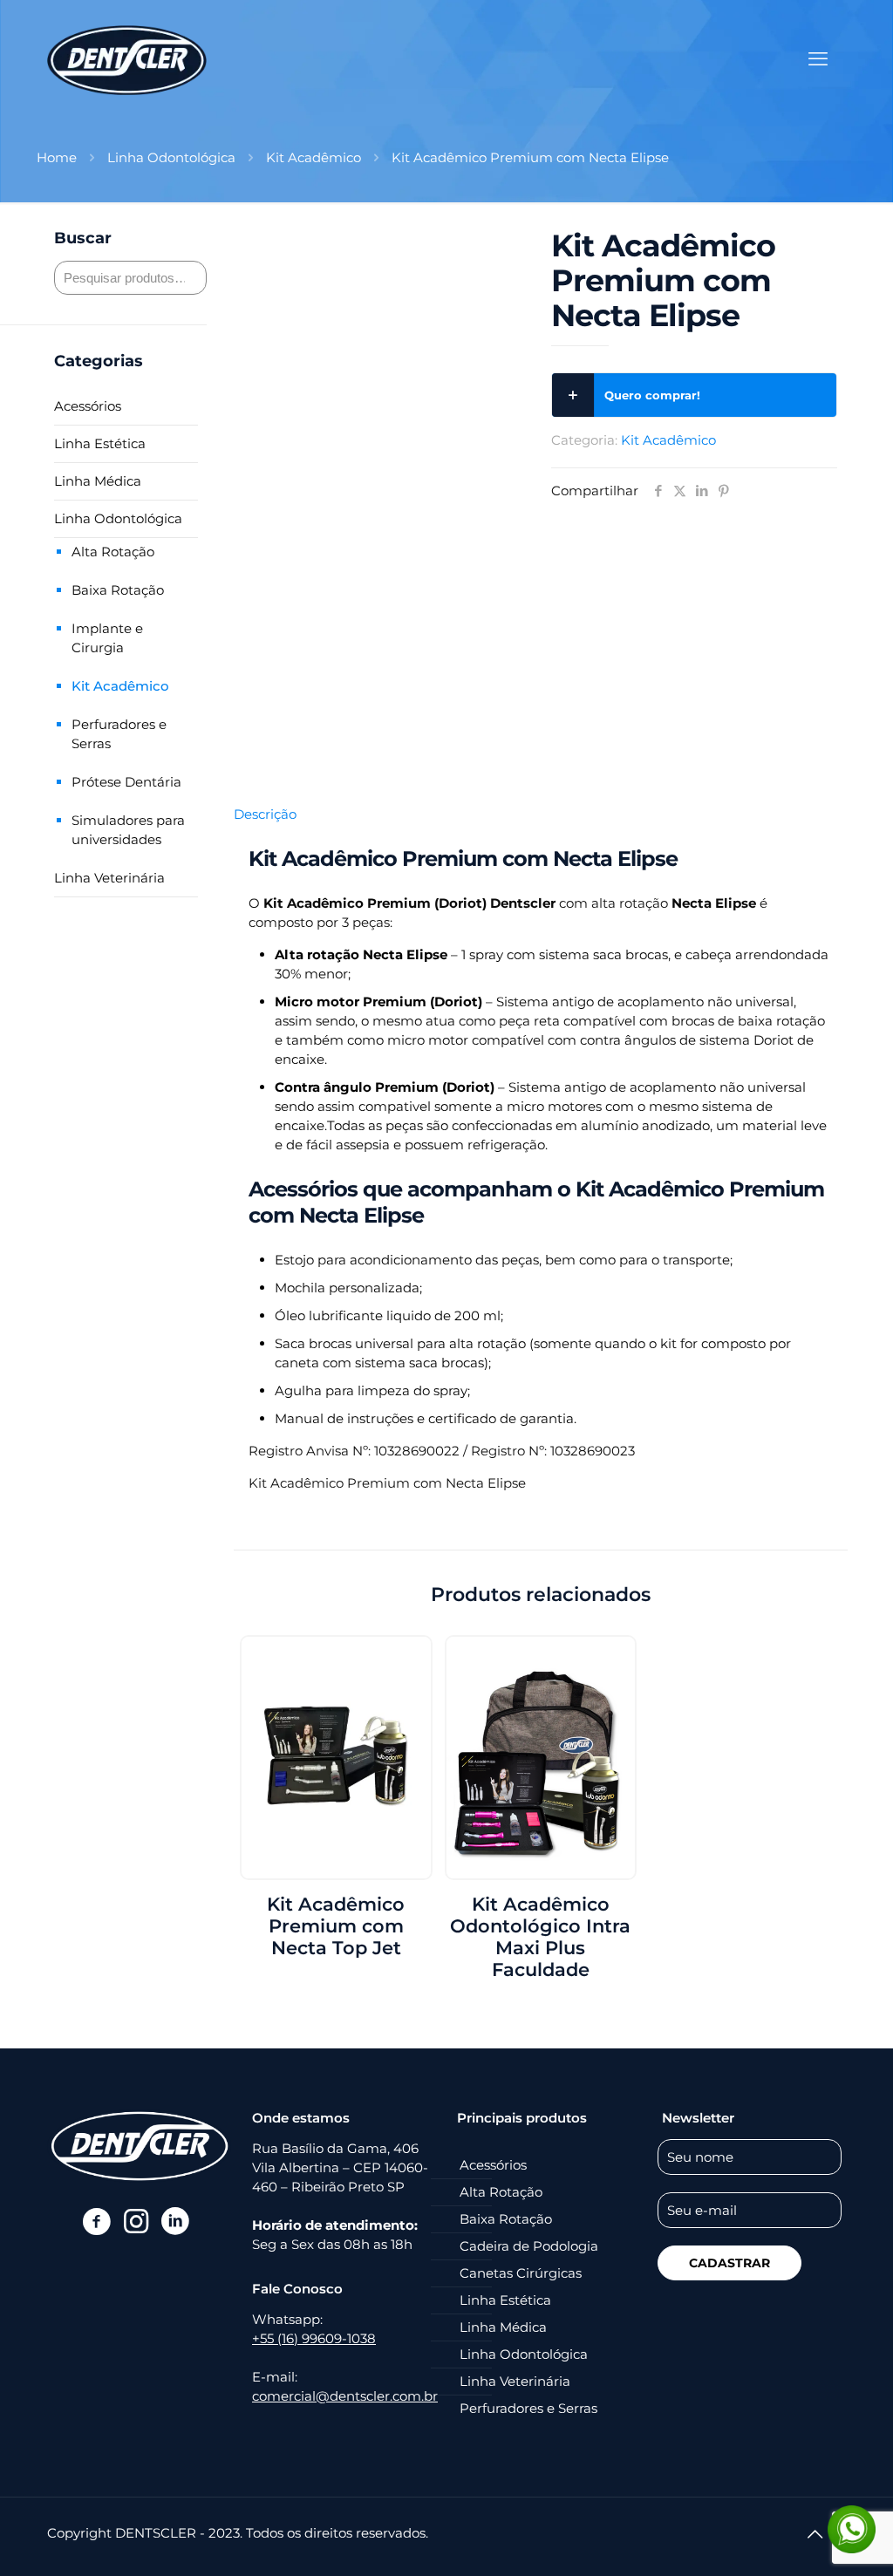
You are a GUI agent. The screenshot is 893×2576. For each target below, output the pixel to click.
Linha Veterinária (109, 878)
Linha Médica (98, 481)
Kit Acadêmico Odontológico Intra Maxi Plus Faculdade (540, 1937)
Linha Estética (100, 443)
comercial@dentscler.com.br (345, 2396)
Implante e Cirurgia (107, 638)
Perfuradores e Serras (119, 734)
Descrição (265, 814)
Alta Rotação (113, 552)
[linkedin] (175, 2221)
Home (57, 157)
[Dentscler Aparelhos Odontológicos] (127, 59)
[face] (96, 2221)
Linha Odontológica (171, 157)
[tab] (541, 814)
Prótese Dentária (126, 782)
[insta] (136, 2221)
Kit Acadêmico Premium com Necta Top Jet (336, 1926)
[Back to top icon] (815, 2534)
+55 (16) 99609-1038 (314, 2338)
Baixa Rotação (118, 590)
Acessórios (88, 406)
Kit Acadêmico (314, 157)
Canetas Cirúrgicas (521, 2273)
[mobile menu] (818, 59)
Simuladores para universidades (128, 830)
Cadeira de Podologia (529, 2246)
